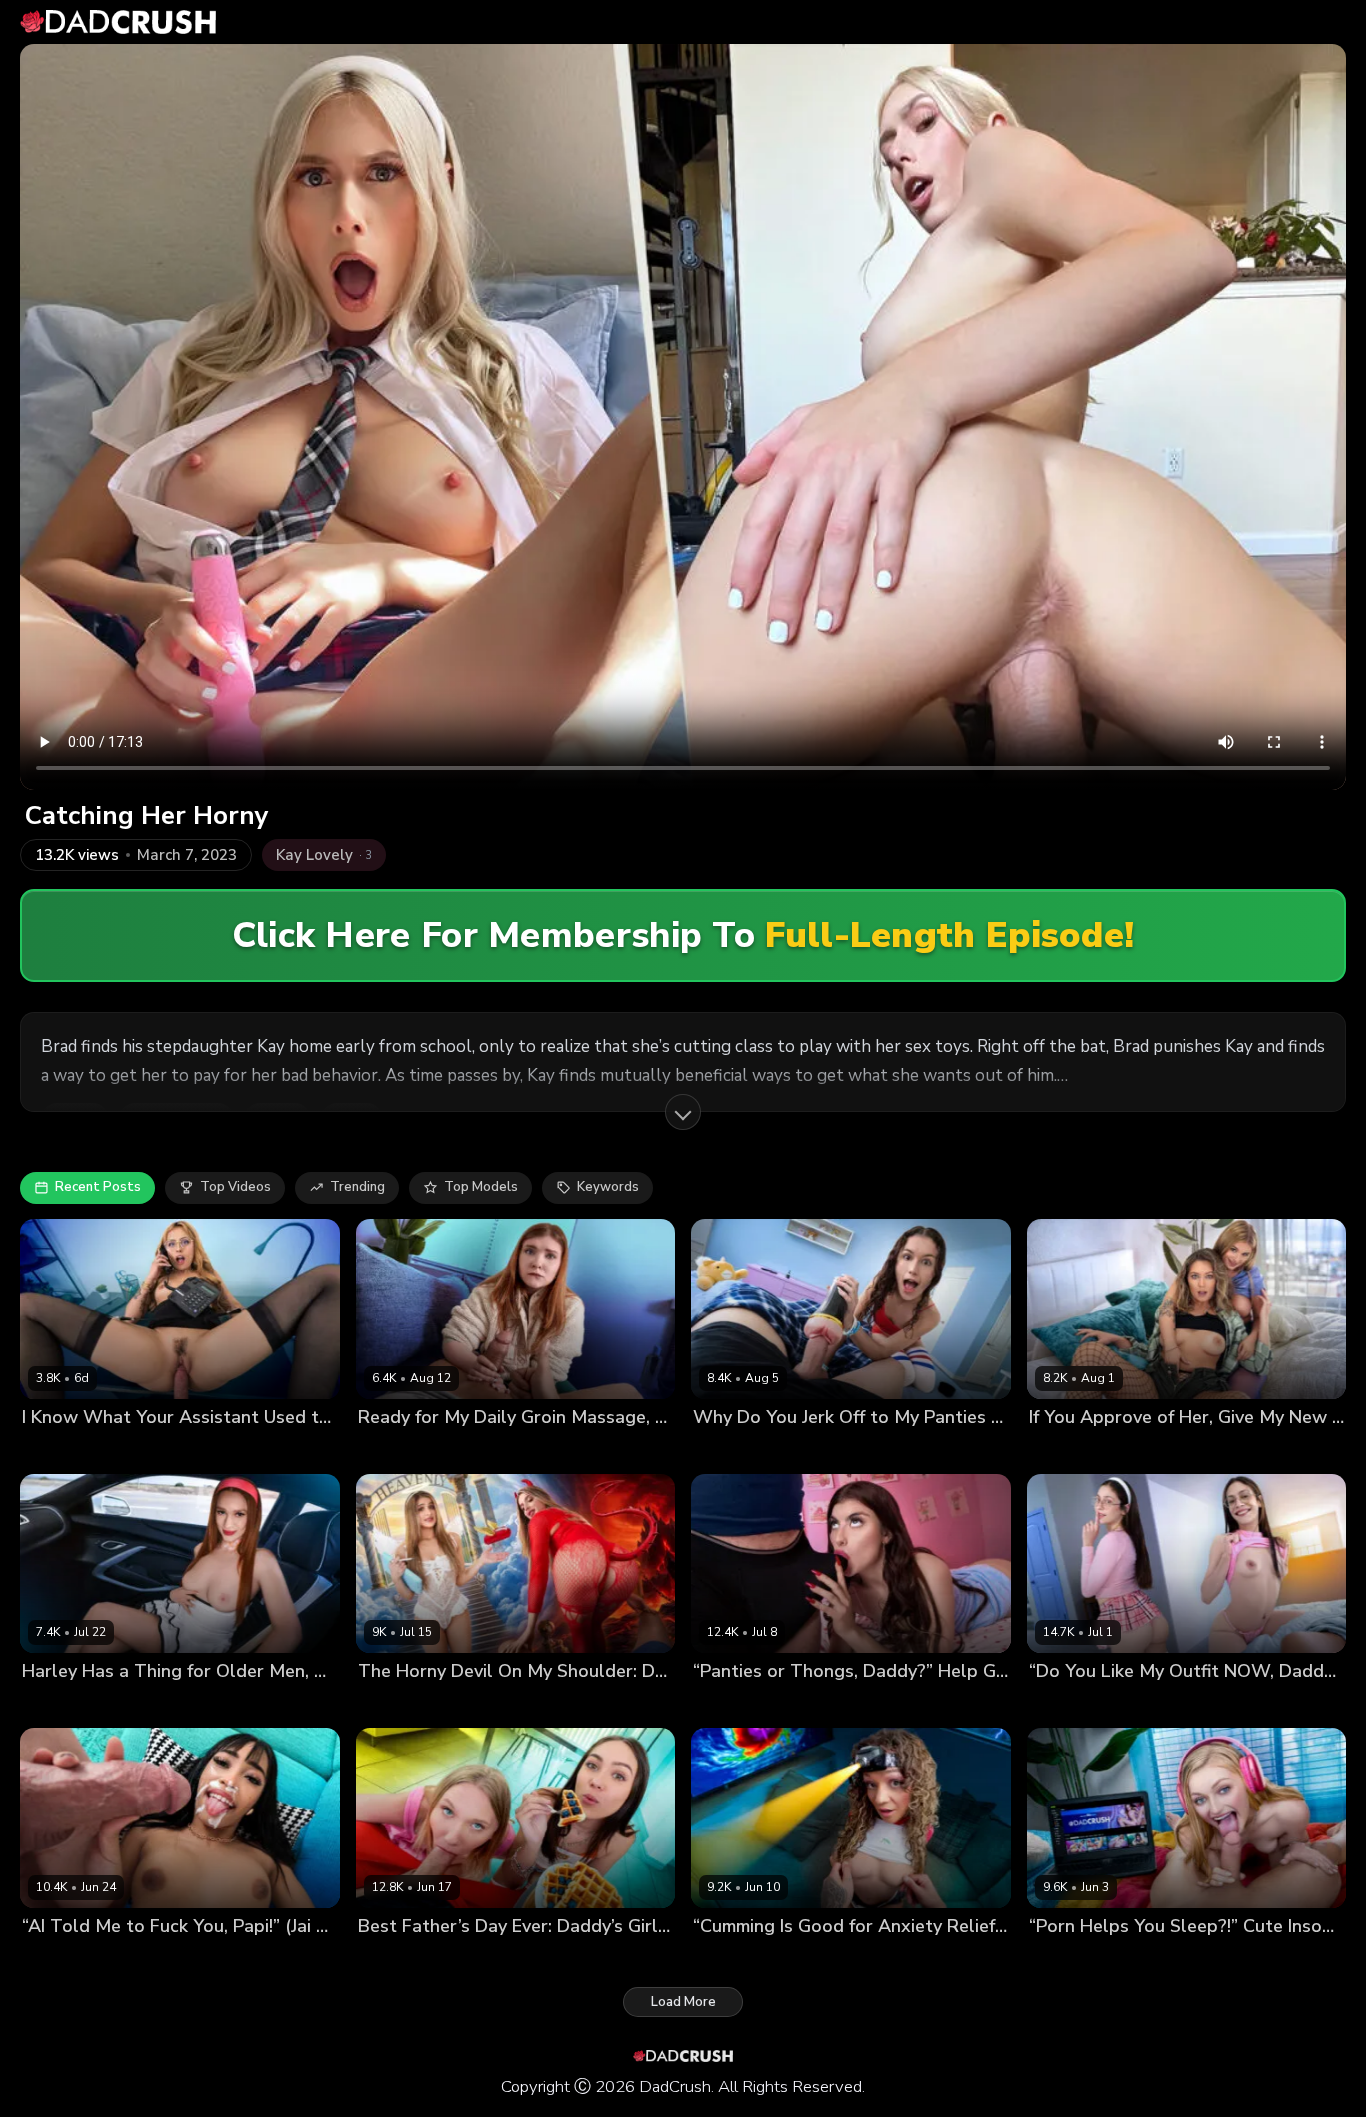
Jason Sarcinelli (499, 1450)
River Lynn (1061, 1450)
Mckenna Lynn (403, 1959)
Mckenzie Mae (1074, 1959)
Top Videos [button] (235, 1187)
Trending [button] (357, 1187)
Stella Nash (1066, 1705)
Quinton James (1260, 1450)
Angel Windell (68, 1450)
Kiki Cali (717, 1959)
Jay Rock (148, 1450)
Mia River (484, 1959)
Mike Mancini (809, 1705)
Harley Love (60, 1705)
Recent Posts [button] (98, 1187)
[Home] (118, 22)
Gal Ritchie (727, 1705)
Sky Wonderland (1154, 1450)
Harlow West (400, 1450)
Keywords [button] (608, 1187)
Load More (683, 2002)
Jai (29, 1959)
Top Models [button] (481, 1187)
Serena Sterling (408, 1705)
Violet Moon (731, 1450)
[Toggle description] (683, 1112)
